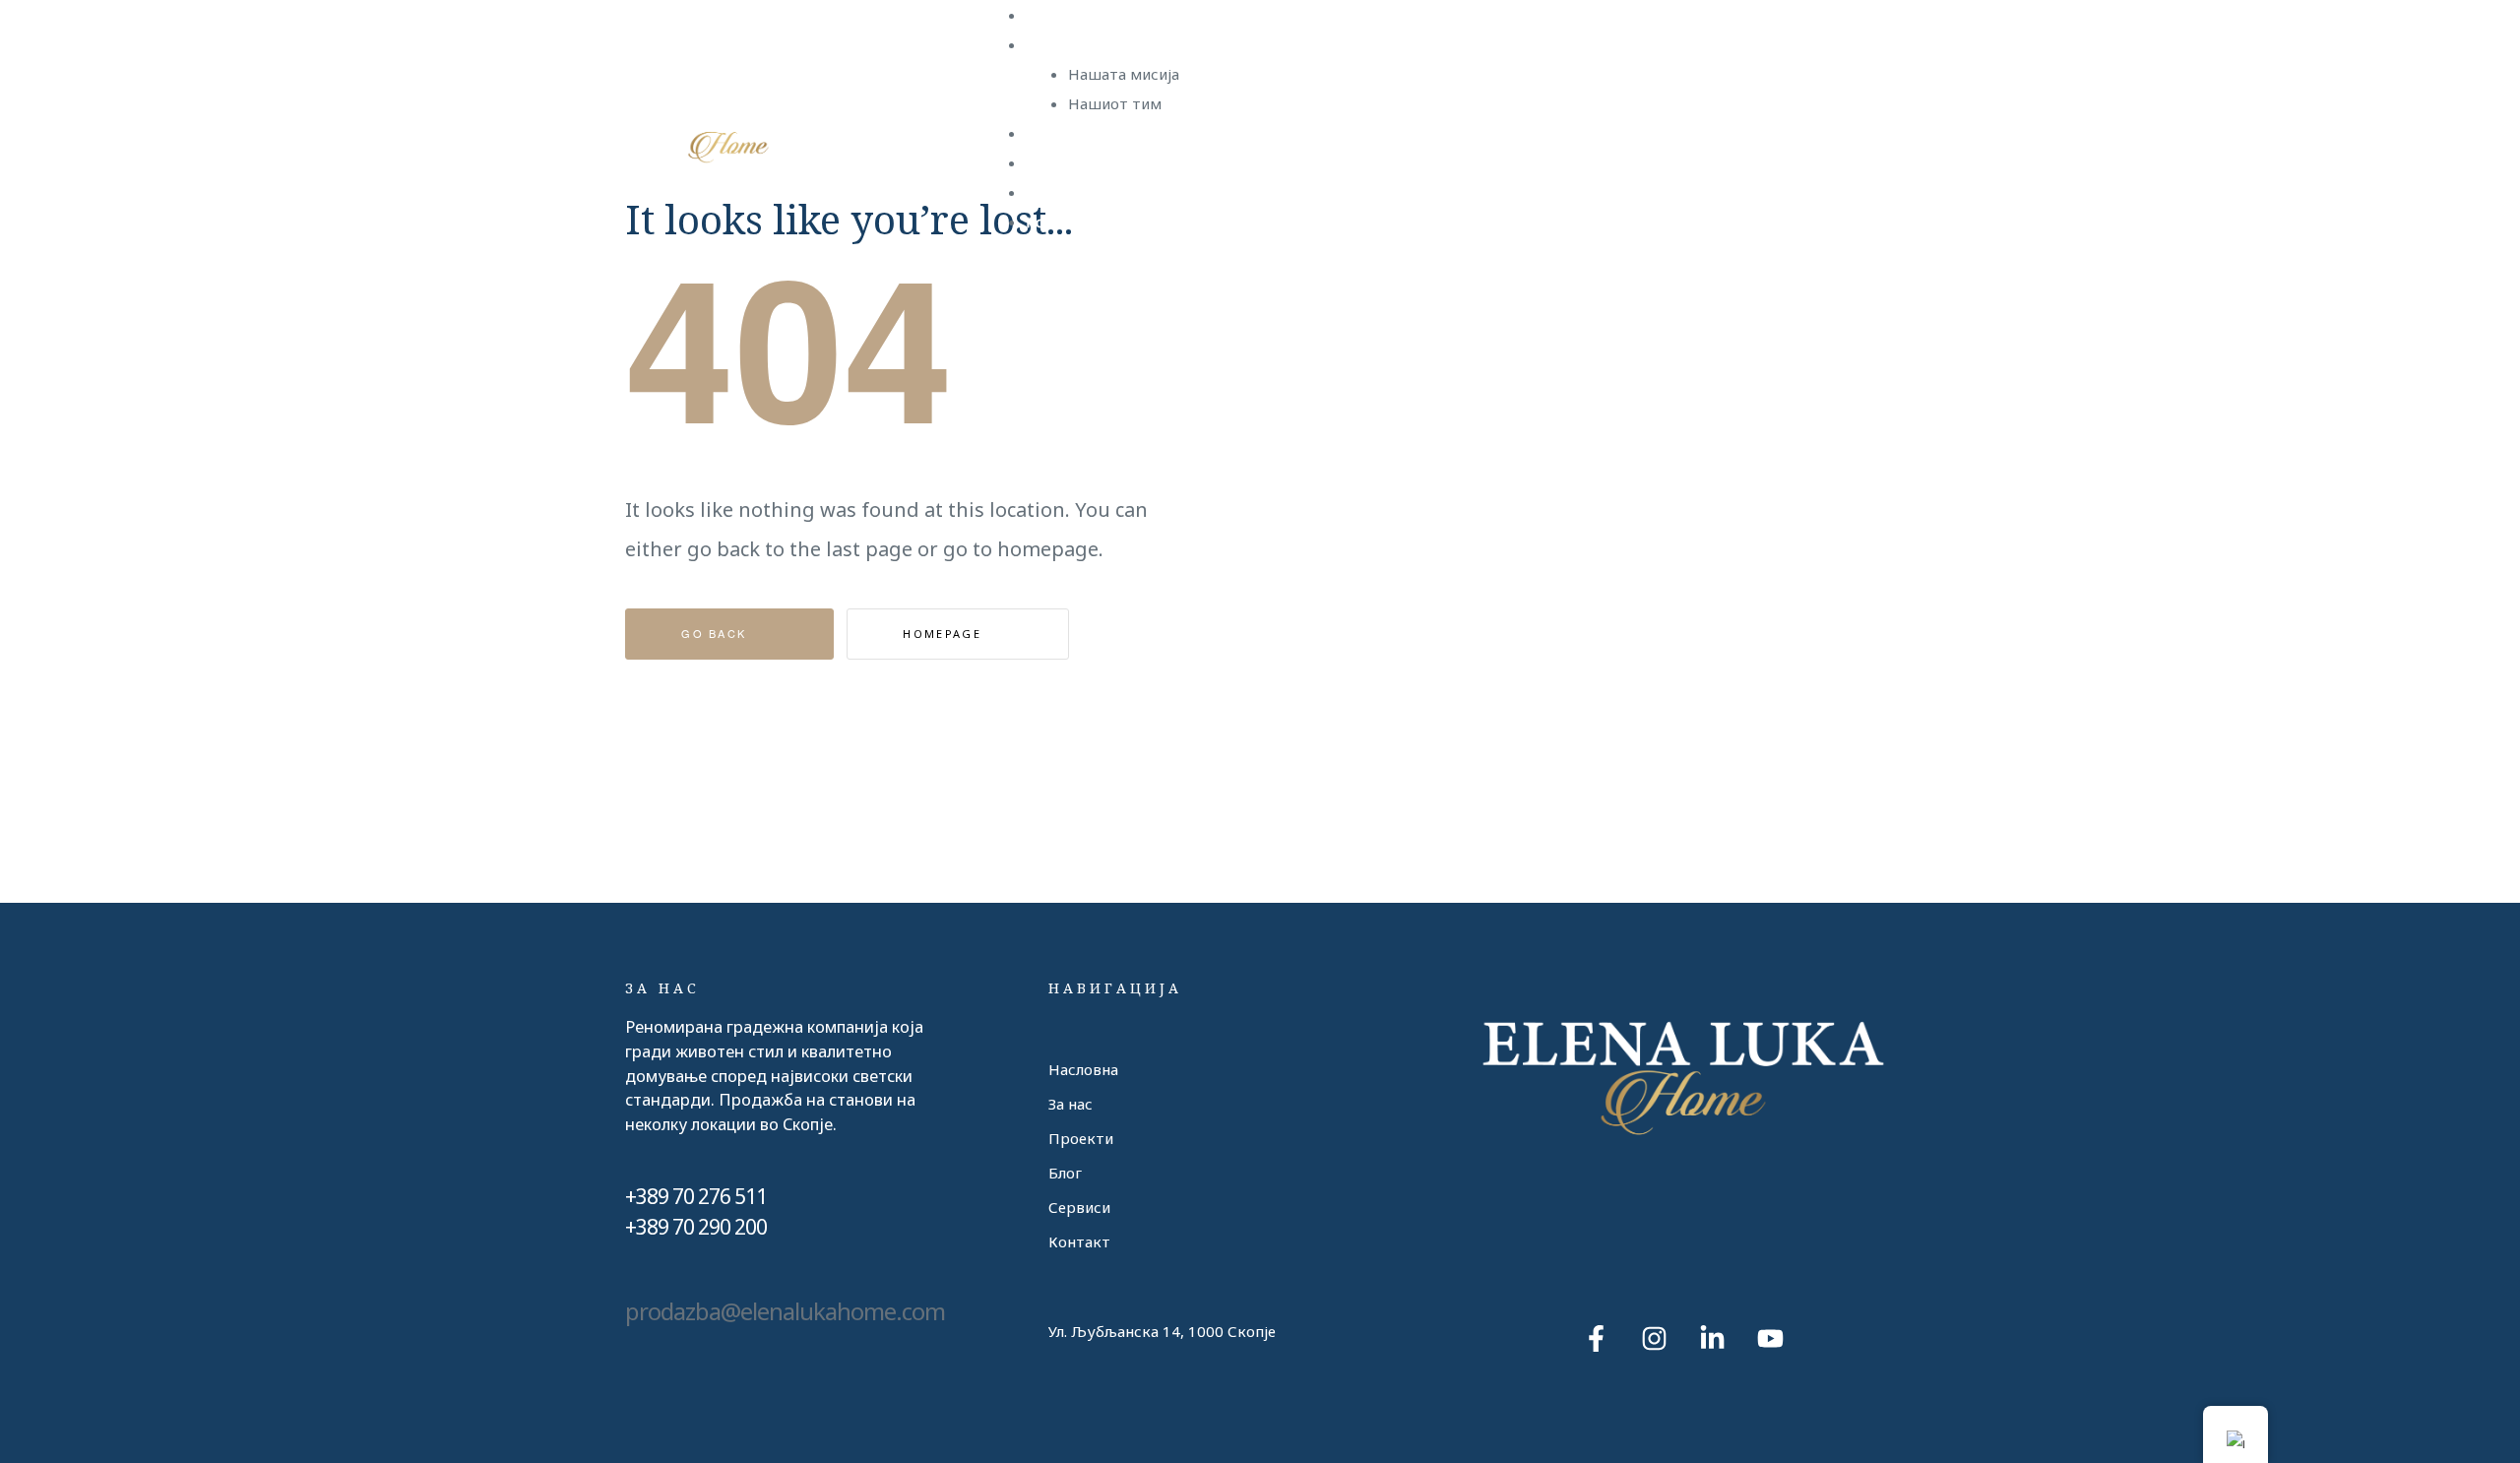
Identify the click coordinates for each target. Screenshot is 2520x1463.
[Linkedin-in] (1712, 1338)
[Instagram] (1654, 1338)
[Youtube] (1770, 1338)
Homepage (945, 634)
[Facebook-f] (1596, 1338)
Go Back (716, 633)
